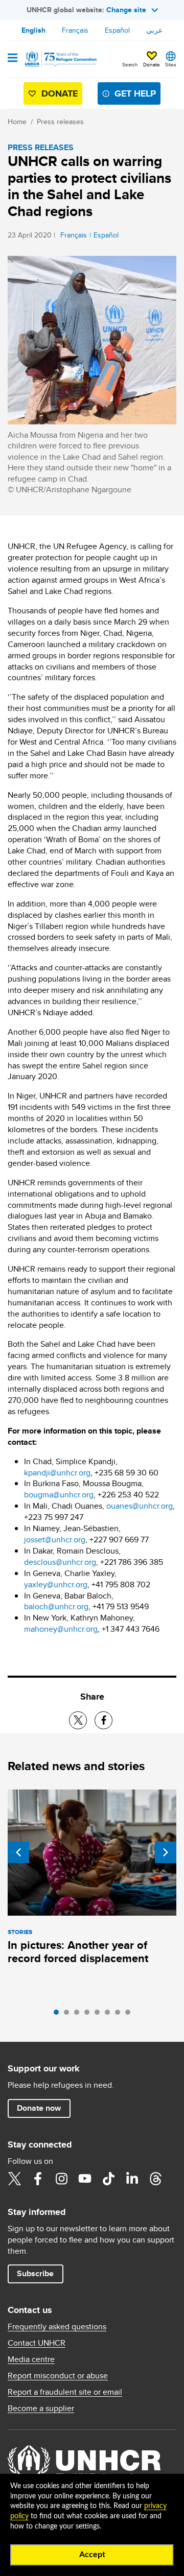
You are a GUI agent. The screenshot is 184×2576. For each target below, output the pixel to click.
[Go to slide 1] (59, 2015)
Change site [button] (126, 10)
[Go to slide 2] (69, 2015)
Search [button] (130, 64)
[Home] (60, 59)
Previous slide (18, 1852)
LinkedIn (132, 2179)
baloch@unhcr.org (56, 1606)
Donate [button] (152, 64)
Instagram (61, 2179)
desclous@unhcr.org (60, 1562)
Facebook (38, 2179)
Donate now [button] (39, 2108)
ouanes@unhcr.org (140, 1506)
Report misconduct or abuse (58, 2376)
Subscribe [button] (35, 2273)
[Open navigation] (13, 59)
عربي (154, 30)
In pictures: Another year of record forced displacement (78, 1952)
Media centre (31, 2359)
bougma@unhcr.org (59, 1495)
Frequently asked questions (57, 2327)
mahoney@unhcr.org (61, 1629)
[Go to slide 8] (130, 2015)
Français (75, 30)
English (33, 30)
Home (17, 122)
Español (117, 30)
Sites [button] (171, 64)
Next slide (166, 1852)
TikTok (108, 2179)
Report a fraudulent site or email (65, 2392)
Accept (92, 2555)
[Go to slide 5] (100, 2015)
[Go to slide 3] (79, 2015)
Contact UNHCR (37, 2343)
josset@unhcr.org (55, 1540)
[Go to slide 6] (110, 2015)
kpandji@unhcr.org (57, 1473)
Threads (155, 2179)
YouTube (85, 2179)
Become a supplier (41, 2408)
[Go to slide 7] (120, 2015)
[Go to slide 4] (89, 2015)
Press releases (60, 122)
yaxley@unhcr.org (56, 1584)
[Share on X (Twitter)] (78, 1720)
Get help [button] (135, 93)
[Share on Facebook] (103, 1720)
